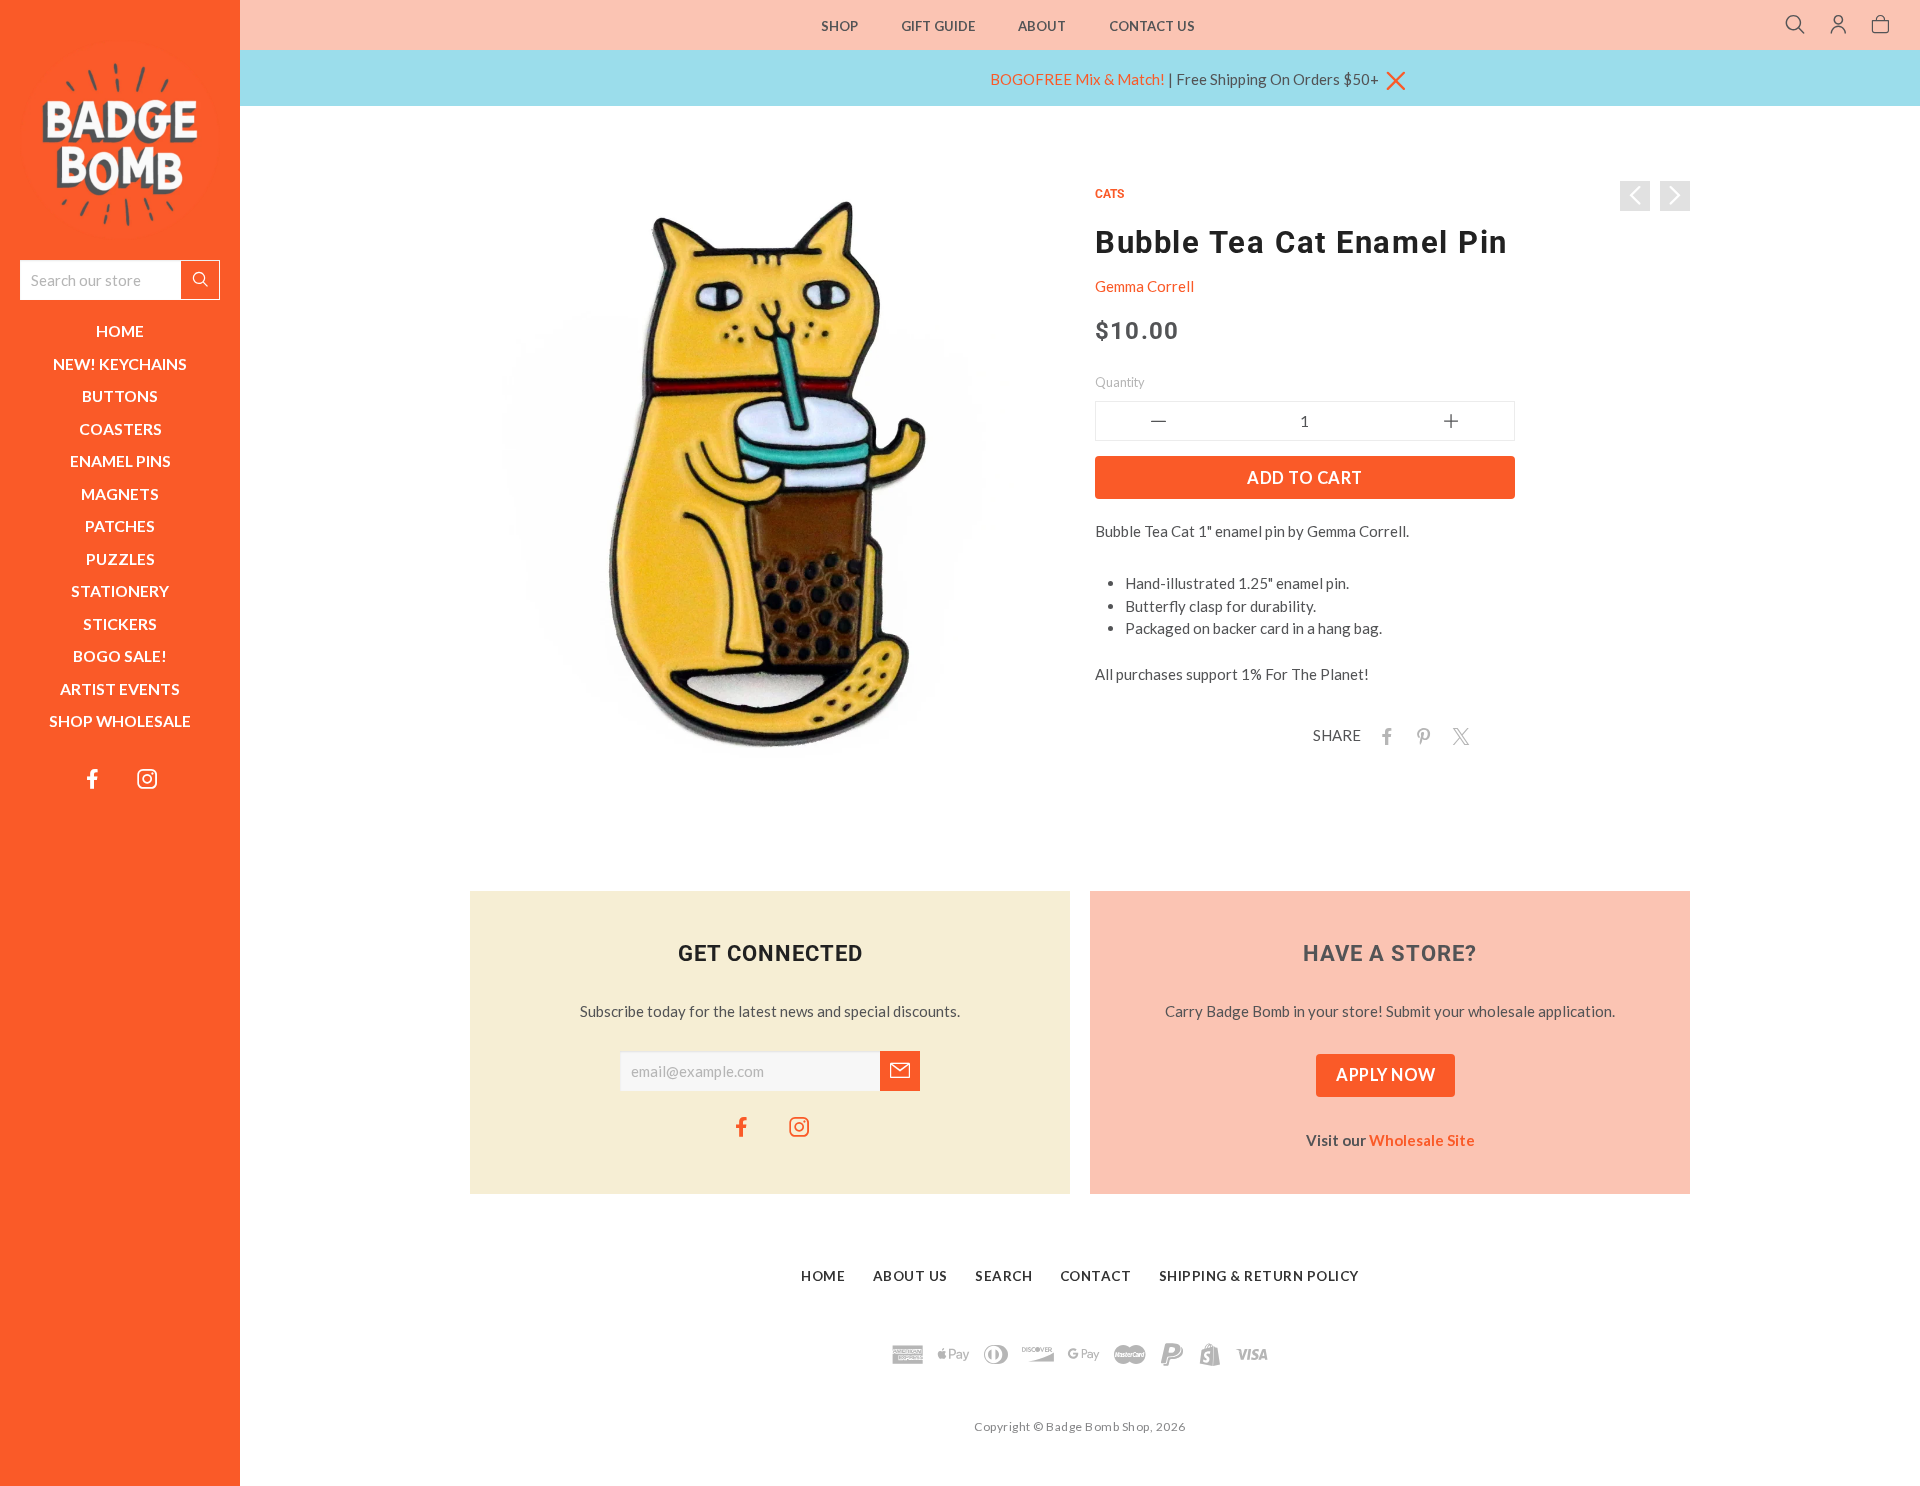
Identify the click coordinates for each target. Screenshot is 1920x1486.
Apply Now (1386, 1075)
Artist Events (120, 688)
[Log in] (1838, 26)
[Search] (1795, 26)
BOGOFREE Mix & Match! (1077, 79)
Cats (1109, 194)
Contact (1096, 1277)
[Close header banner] (1396, 82)
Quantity (1120, 382)
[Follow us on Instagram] (148, 778)
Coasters (120, 428)
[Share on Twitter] (1457, 735)
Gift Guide (938, 26)
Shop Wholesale (120, 720)
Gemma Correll (1144, 286)
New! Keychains (120, 363)
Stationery (120, 590)
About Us (910, 1277)
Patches (120, 525)
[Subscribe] (900, 1071)
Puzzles (120, 558)
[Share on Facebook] (1383, 735)
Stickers (120, 623)
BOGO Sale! (120, 655)
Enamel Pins (120, 460)
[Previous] (1635, 196)
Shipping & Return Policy (1259, 1277)
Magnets (120, 493)
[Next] (1675, 196)
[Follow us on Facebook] (93, 778)
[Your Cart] (1880, 26)
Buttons (120, 395)
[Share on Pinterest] (1420, 735)
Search (1003, 1277)
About (1042, 26)
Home (120, 330)
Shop (839, 26)
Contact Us (1152, 26)
